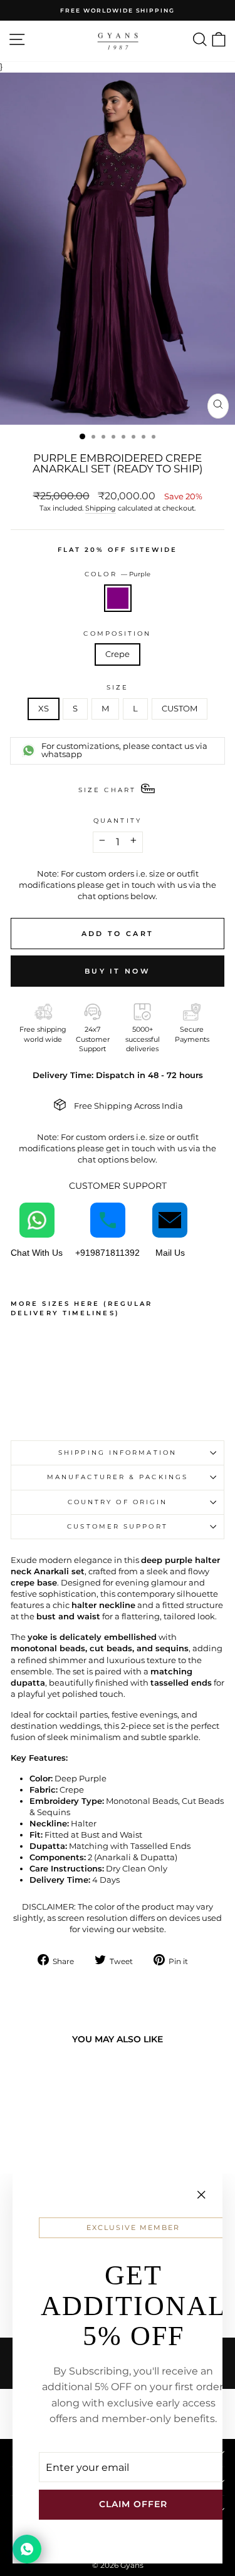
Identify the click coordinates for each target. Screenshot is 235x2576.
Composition (117, 634)
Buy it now (118, 971)
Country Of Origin (118, 1502)
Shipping (101, 508)
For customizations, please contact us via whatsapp (124, 750)
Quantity (118, 821)
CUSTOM (180, 709)
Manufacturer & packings (118, 1477)
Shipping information (118, 1453)
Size (118, 687)
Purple (118, 598)
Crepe (118, 654)
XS (44, 709)
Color (118, 574)
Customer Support (117, 1526)
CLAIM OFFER (133, 2504)
